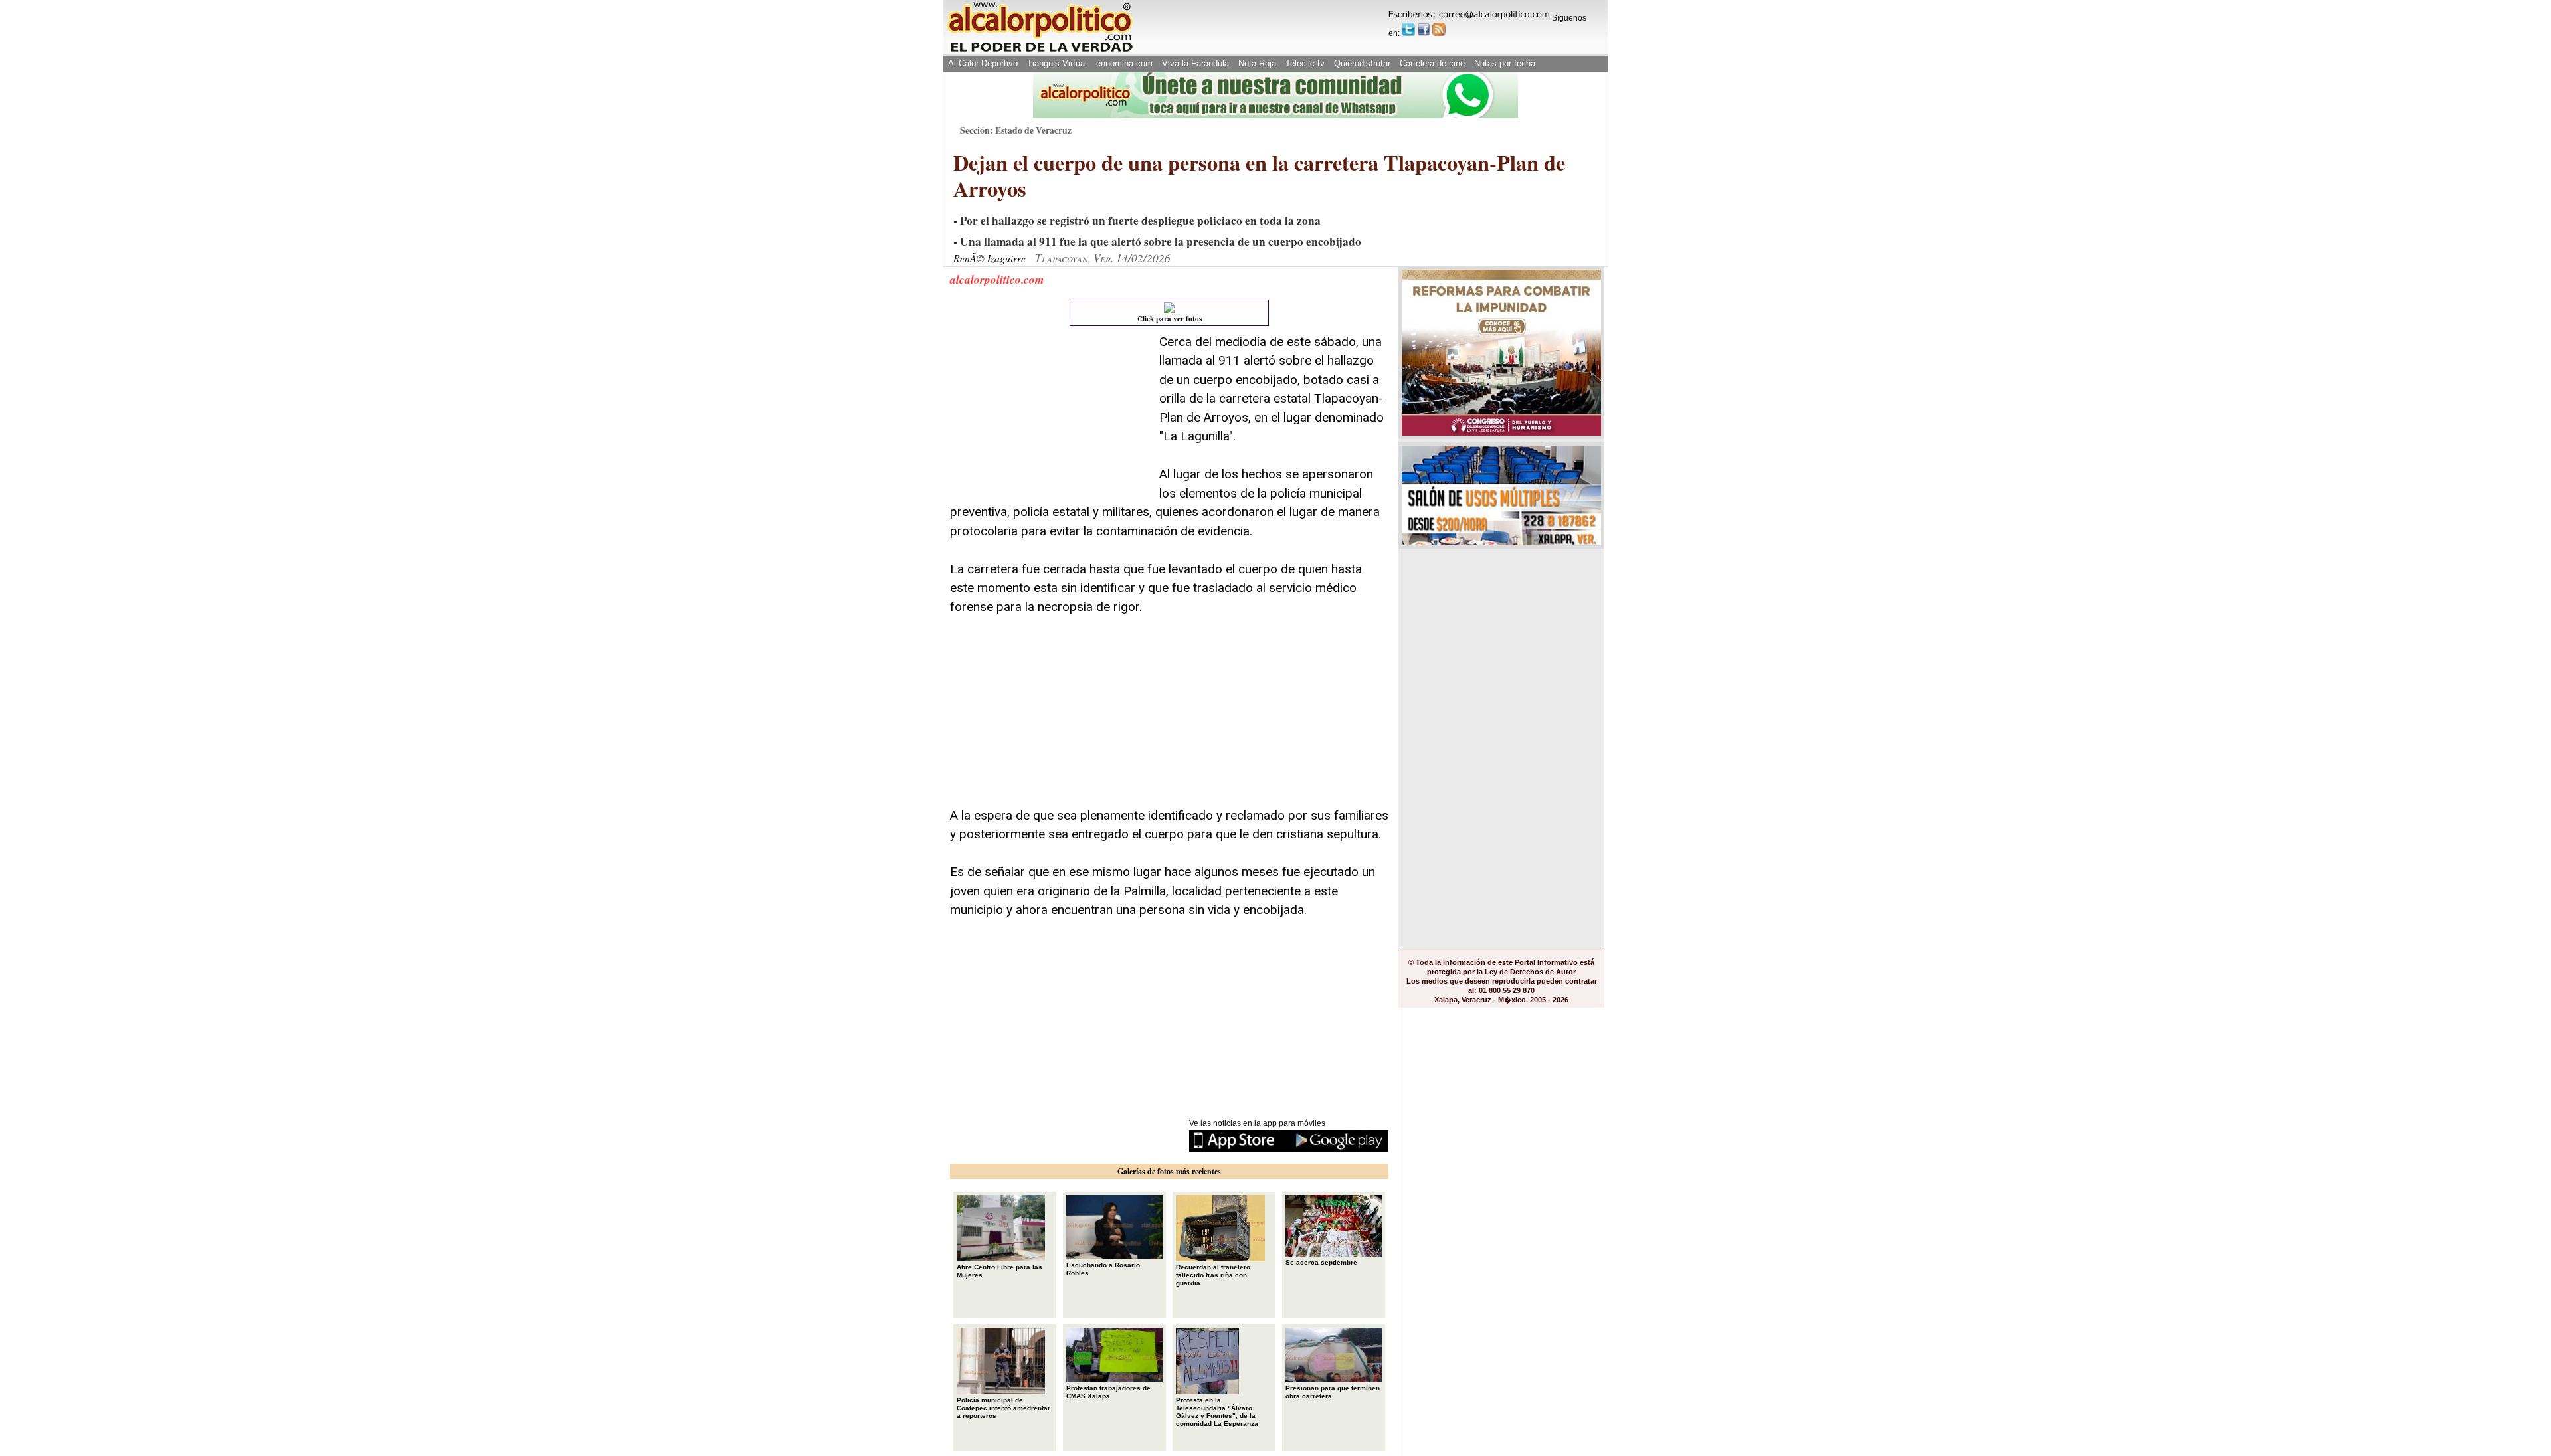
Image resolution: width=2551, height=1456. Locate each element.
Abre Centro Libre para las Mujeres (999, 1271)
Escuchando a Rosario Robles (1103, 1269)
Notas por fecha (1505, 63)
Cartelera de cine (1432, 63)
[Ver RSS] (1439, 29)
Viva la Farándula (1195, 63)
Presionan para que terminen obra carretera (1333, 1392)
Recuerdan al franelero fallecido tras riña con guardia (1213, 1275)
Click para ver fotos (1170, 319)
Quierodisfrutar (1362, 63)
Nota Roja (1257, 63)
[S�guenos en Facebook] (1424, 29)
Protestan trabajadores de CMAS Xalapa (1108, 1392)
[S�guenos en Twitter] (1408, 29)
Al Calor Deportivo (983, 63)
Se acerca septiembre (1321, 1262)
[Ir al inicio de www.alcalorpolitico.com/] (1040, 51)
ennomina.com (1124, 63)
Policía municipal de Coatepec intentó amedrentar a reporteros (1003, 1408)
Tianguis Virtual (1057, 63)
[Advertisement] (1050, 416)
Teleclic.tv (1305, 63)
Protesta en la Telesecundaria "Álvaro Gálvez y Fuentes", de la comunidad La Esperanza (1217, 1412)
